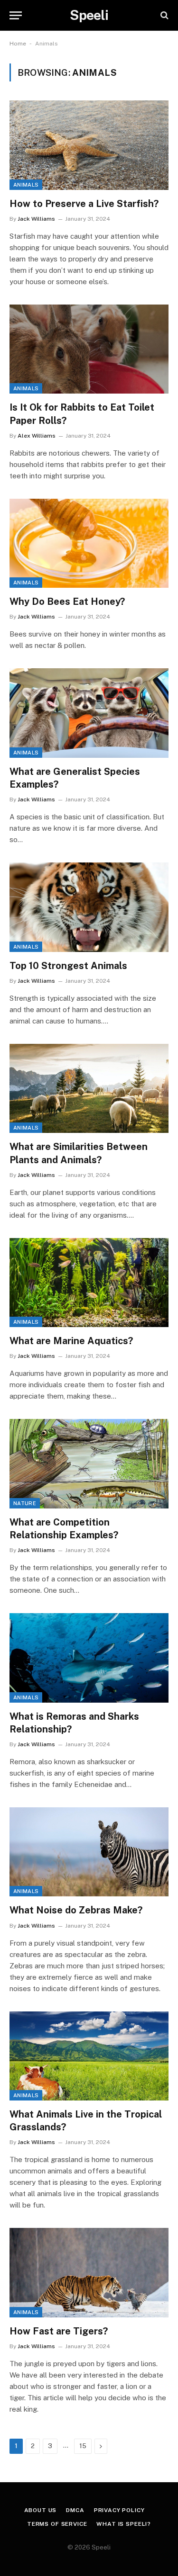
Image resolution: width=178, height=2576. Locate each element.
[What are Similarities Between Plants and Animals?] (89, 1088)
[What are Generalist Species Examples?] (89, 713)
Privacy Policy (119, 2510)
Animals (26, 185)
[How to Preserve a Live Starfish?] (89, 145)
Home (18, 44)
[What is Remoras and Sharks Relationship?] (89, 1658)
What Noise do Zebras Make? (76, 1910)
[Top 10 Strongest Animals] (89, 907)
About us (41, 2510)
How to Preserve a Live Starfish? (84, 204)
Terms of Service (57, 2524)
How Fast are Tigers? (59, 2331)
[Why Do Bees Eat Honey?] (89, 543)
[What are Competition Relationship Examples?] (89, 1463)
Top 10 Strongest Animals (68, 966)
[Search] (164, 15)
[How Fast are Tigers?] (89, 2272)
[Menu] (16, 15)
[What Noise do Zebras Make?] (89, 1852)
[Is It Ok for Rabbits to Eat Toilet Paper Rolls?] (89, 349)
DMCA (75, 2510)
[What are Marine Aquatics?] (89, 1283)
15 (83, 2446)
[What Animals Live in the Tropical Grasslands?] (89, 2056)
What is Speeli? (124, 2524)
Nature (25, 1503)
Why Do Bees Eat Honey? (67, 601)
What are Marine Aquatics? (71, 1341)
